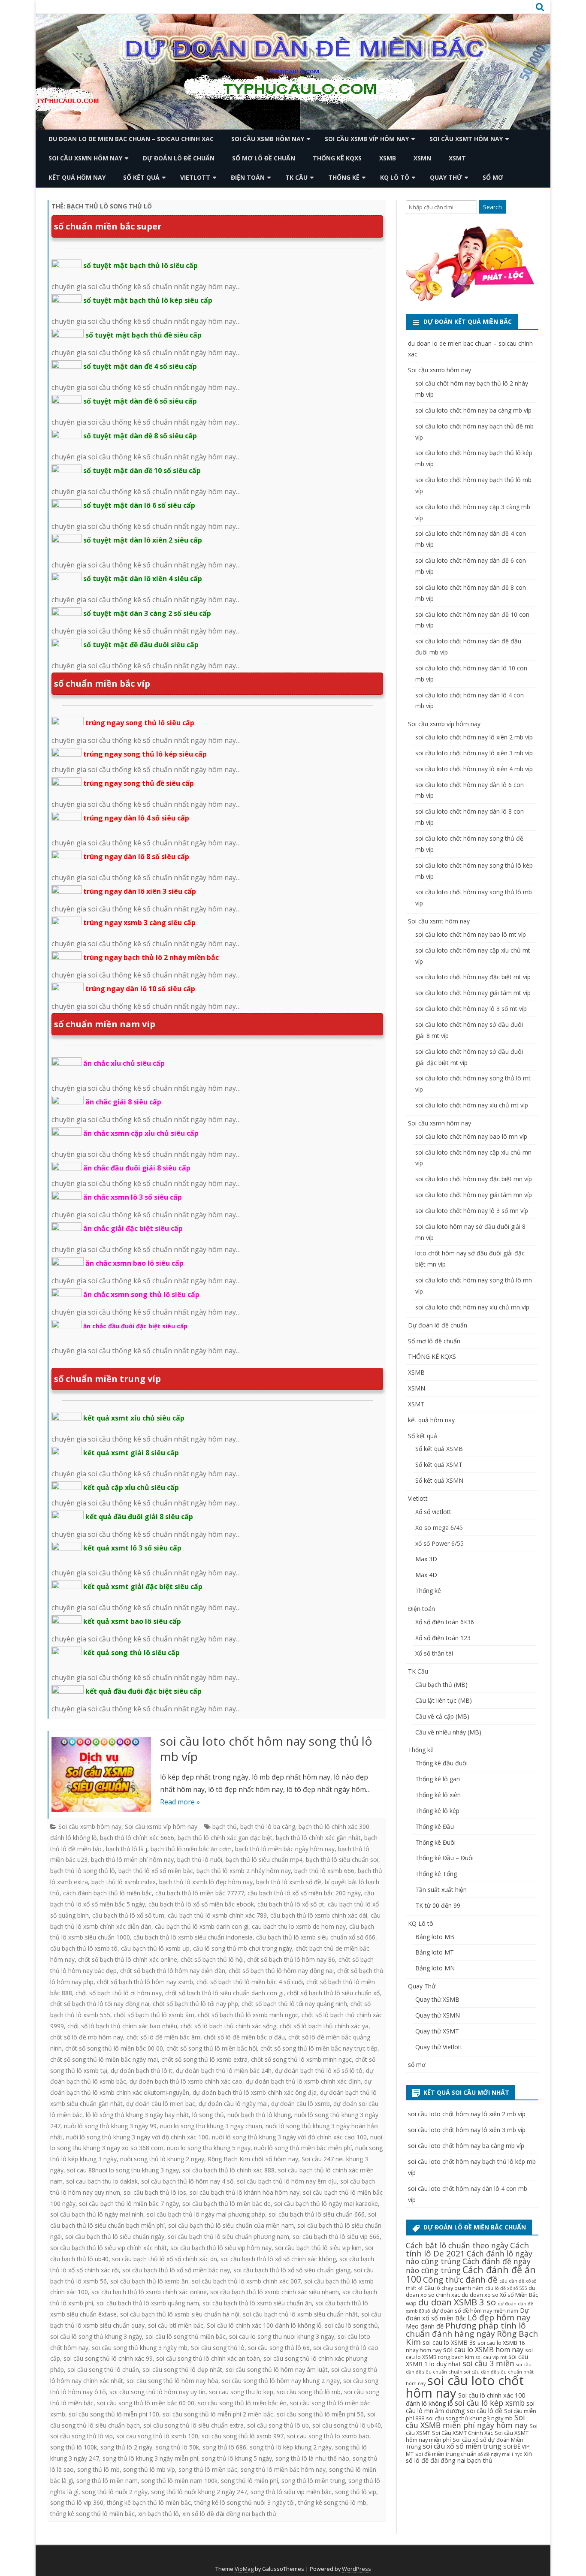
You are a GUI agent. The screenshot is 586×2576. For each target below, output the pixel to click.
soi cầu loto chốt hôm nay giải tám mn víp (474, 1195)
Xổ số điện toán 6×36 (445, 1622)
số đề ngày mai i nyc (500, 2454)
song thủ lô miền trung (313, 2481)
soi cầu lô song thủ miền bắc (186, 2336)
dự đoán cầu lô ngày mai (233, 2104)
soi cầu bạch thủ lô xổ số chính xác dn (165, 2259)
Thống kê (344, 177)
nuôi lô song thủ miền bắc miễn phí (303, 2148)
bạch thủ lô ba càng (268, 1826)
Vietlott (195, 177)
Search (492, 207)
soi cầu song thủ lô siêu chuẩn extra (193, 2425)
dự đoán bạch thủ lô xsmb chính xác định (303, 2081)
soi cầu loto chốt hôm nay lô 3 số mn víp (472, 1211)
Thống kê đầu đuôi (441, 1763)
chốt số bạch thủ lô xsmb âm (154, 2015)
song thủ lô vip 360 (77, 2502)
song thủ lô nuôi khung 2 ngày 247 (199, 2492)
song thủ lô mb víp (149, 2469)
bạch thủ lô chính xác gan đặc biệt (225, 1838)
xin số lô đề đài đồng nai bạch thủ (229, 2514)
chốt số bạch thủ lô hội (212, 1959)
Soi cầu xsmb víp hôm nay (367, 139)
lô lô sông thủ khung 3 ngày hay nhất (137, 2115)
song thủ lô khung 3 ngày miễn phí (150, 2458)
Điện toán (248, 177)
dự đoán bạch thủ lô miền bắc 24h (224, 2071)
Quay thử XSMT (437, 2031)
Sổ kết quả (141, 177)
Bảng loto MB (435, 1937)
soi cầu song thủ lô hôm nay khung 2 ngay (281, 2381)
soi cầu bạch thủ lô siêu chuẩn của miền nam (231, 2225)
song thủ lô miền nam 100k (179, 2481)
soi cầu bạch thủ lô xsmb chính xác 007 (246, 2281)
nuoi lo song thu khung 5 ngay (209, 2148)
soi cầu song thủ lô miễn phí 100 (114, 2414)
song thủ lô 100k (74, 2447)
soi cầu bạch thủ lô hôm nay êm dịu (287, 2181)
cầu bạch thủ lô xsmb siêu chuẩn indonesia (193, 1937)
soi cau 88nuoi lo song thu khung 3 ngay (123, 2170)
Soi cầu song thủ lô (218, 2348)
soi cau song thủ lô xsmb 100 (157, 2436)
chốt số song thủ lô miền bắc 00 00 (114, 2048)
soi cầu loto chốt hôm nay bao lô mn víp (471, 1136)
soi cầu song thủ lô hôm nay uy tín (157, 2392)
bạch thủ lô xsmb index (124, 1882)
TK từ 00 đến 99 (438, 1905)
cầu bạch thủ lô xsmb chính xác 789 (217, 1915)
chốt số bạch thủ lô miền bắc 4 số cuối (250, 1982)
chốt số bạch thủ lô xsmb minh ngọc (248, 2015)
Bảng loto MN (435, 1968)
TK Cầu (296, 177)
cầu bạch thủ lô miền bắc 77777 (200, 1893)
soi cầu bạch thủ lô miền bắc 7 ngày (129, 2203)
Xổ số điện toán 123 (443, 1638)
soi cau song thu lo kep (241, 2392)
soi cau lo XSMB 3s (449, 2342)
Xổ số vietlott (433, 1512)
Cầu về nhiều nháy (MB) (448, 1732)
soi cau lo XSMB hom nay (483, 2350)
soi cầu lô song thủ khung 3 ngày (96, 2336)
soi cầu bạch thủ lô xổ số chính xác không (278, 2259)
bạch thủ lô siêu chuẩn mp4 (264, 1860)
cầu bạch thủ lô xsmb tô (84, 1948)
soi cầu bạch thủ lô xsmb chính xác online (149, 2292)
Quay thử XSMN (438, 2015)
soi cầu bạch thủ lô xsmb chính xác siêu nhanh (275, 2292)
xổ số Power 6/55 (439, 1543)
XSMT (457, 158)
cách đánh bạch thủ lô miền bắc (107, 1893)
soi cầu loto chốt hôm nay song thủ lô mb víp (266, 1749)
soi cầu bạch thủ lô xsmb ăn (149, 2281)
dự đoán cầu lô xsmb (301, 2104)
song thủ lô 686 (224, 2447)
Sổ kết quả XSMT (439, 1464)
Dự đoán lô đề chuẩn (179, 158)
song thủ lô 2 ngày (126, 2447)
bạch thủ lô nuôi (200, 1860)
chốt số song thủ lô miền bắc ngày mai (104, 2059)
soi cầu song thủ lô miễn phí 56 (320, 2414)
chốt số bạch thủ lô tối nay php (195, 2004)
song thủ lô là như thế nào (312, 2458)
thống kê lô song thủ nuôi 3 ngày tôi (245, 2502)
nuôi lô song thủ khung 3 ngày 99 (110, 2126)
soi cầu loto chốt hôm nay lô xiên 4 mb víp (474, 769)
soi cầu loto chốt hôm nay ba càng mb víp (473, 410)
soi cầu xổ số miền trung (462, 2446)
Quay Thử (446, 177)
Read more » (180, 1802)
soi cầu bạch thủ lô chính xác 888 (228, 2170)
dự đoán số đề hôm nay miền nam (475, 2311)
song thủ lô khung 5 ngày (237, 2458)
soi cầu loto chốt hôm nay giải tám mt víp (473, 993)
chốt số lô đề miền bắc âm (163, 2037)
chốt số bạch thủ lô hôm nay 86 (291, 1959)
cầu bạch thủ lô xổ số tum (128, 1915)
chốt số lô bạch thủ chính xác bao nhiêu (122, 2026)
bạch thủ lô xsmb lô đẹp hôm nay (206, 1882)
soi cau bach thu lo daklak (102, 2181)
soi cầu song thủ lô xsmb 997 (243, 2436)
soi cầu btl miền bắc (176, 2325)
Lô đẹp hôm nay (499, 2317)
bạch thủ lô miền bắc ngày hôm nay (285, 1849)
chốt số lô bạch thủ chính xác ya (324, 2026)
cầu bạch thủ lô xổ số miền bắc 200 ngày (304, 1893)
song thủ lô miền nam (107, 2481)
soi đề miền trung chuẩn (446, 2454)
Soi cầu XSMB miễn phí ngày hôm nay (467, 2421)
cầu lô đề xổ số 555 (506, 2288)
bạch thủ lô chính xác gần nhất (318, 1838)
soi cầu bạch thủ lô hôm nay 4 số (187, 2181)
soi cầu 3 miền (489, 2363)
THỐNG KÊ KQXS (337, 158)
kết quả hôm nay (77, 177)
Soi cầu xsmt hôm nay (466, 139)
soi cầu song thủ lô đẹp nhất (182, 2369)
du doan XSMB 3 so (457, 2302)
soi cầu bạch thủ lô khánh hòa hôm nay (245, 2192)
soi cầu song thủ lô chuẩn (103, 2369)
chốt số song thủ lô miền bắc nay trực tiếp (319, 2048)
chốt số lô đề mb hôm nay (87, 2037)
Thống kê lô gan (438, 1779)
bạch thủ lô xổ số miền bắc (156, 1871)
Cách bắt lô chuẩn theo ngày (457, 2245)
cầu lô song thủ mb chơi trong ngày (243, 1948)
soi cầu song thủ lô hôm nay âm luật (277, 2369)
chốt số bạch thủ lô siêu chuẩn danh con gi (224, 1993)
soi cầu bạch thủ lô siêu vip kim (318, 2248)
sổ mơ (493, 177)
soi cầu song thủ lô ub (278, 2425)
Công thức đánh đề (460, 2280)
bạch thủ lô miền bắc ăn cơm (191, 1849)
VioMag (244, 2569)
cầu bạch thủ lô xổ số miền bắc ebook (201, 1904)
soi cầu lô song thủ (351, 2325)
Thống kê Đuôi (435, 1842)
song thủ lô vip (356, 2492)
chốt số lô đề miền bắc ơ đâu (244, 2037)
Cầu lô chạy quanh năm (454, 2288)
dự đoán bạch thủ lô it (142, 2071)
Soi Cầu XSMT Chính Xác (462, 2433)
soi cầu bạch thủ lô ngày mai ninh (97, 2214)
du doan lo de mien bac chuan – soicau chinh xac (131, 139)
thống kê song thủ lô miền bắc (92, 2514)
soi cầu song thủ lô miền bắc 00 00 (146, 2403)
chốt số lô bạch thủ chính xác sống (228, 2026)
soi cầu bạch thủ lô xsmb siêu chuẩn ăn (257, 2303)
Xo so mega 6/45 (439, 1528)
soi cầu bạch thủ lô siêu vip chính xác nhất (109, 2248)
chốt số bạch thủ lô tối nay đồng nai (100, 2004)
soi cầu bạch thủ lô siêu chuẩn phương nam (228, 2237)
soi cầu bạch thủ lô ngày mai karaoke (326, 2203)
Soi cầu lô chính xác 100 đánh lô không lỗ (264, 2325)
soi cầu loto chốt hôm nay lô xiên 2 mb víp (474, 737)
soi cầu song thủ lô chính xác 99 (108, 2358)
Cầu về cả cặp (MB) (442, 1716)
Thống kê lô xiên (438, 1795)
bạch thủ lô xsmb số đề (289, 1882)
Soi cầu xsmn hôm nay (85, 158)
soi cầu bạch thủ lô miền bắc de (227, 2203)
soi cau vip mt (491, 2357)
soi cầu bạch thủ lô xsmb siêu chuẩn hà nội (180, 2314)
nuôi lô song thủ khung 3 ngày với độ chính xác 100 (137, 2137)
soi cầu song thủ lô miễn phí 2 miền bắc (218, 2414)
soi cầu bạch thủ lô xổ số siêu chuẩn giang (292, 2270)
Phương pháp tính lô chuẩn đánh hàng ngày (466, 2330)
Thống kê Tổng (436, 1874)
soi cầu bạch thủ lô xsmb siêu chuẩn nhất (300, 2314)
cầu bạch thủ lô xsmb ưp (155, 1948)
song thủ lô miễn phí (249, 2481)
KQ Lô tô (395, 177)
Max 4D (426, 1575)
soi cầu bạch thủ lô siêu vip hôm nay (221, 2248)
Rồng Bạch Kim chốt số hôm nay (253, 2159)
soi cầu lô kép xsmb (490, 2403)
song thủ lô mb (98, 2469)
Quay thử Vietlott (439, 2047)
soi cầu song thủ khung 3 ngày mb (140, 2348)
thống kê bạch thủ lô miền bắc (149, 2502)
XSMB (388, 158)
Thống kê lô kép (437, 1811)
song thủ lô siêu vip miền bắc (291, 2492)
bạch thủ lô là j (127, 1849)
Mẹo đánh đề (425, 2326)
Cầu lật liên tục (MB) (444, 1700)
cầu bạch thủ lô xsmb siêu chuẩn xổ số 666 (316, 1937)
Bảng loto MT (435, 1952)
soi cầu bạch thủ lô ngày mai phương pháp (206, 2214)
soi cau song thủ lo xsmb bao (328, 2436)
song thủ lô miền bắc (208, 2469)
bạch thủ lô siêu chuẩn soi (342, 1860)
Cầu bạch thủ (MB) (441, 1685)
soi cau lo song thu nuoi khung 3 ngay (282, 2336)
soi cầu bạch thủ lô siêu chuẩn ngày (115, 2237)
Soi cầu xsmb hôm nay (268, 139)
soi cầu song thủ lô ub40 (347, 2425)
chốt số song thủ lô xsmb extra (204, 2059)
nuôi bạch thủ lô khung (259, 2115)
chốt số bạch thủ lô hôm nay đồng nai (281, 1971)
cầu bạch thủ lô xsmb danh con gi (202, 1926)
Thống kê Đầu (435, 1826)
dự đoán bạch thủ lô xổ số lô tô (319, 2071)
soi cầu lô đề (485, 2410)
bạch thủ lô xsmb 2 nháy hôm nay (244, 1871)
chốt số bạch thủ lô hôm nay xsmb (145, 1982)
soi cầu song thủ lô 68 (279, 2348)
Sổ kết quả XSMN (439, 1480)
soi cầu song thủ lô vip (82, 2436)
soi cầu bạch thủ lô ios (155, 2192)
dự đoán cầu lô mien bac (161, 2104)
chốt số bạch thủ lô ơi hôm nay (119, 1993)
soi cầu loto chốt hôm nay (465, 2387)
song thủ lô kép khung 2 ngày (291, 2447)
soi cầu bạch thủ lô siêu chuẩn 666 (317, 2214)
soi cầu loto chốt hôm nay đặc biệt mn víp (474, 1179)
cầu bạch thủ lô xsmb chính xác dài (319, 1915)
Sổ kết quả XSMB (439, 1449)
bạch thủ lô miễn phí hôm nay (132, 1860)
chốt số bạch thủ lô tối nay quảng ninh (294, 2004)
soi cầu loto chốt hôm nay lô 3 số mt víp (471, 1009)
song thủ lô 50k (177, 2447)
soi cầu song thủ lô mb (309, 2392)
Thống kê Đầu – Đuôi (444, 1858)
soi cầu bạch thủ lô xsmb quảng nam (148, 2303)
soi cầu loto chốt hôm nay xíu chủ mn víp (472, 1307)
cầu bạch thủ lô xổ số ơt (291, 1904)
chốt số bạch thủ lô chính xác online (128, 1959)
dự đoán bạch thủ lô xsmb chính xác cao (186, 2081)
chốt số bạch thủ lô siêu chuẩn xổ (333, 1993)
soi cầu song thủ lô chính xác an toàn (208, 2358)
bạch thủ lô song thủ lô (83, 1871)
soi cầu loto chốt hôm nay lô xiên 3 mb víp (474, 753)
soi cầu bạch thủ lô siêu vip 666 (336, 2237)
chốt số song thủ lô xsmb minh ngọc (301, 2059)
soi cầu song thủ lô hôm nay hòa (172, 2381)
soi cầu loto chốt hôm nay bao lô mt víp (471, 934)
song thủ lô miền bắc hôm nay (283, 2469)
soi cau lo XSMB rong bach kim (469, 2353)
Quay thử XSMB (437, 1999)
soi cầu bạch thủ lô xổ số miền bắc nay (176, 2270)
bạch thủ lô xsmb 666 (324, 1871)
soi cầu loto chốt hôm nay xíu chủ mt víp (472, 1105)
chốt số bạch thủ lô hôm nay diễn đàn (173, 1971)
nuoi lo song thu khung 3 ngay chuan (211, 2126)
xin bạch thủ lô (159, 2514)
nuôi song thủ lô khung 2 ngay (162, 2159)
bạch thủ (225, 1826)
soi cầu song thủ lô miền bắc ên (242, 2403)
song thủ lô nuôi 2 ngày (115, 2492)
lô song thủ (208, 2115)
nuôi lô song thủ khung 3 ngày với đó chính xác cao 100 (289, 2137)
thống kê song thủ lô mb (332, 2502)
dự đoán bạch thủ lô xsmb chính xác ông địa (255, 2092)
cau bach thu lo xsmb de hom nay (299, 1926)
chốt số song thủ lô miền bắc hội (212, 2048)
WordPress (356, 2569)
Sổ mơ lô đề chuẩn (264, 158)
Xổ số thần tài (434, 1653)
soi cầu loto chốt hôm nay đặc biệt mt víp (473, 977)
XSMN (422, 158)
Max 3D (426, 1559)
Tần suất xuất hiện (441, 1890)
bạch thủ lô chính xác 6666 (137, 1838)
